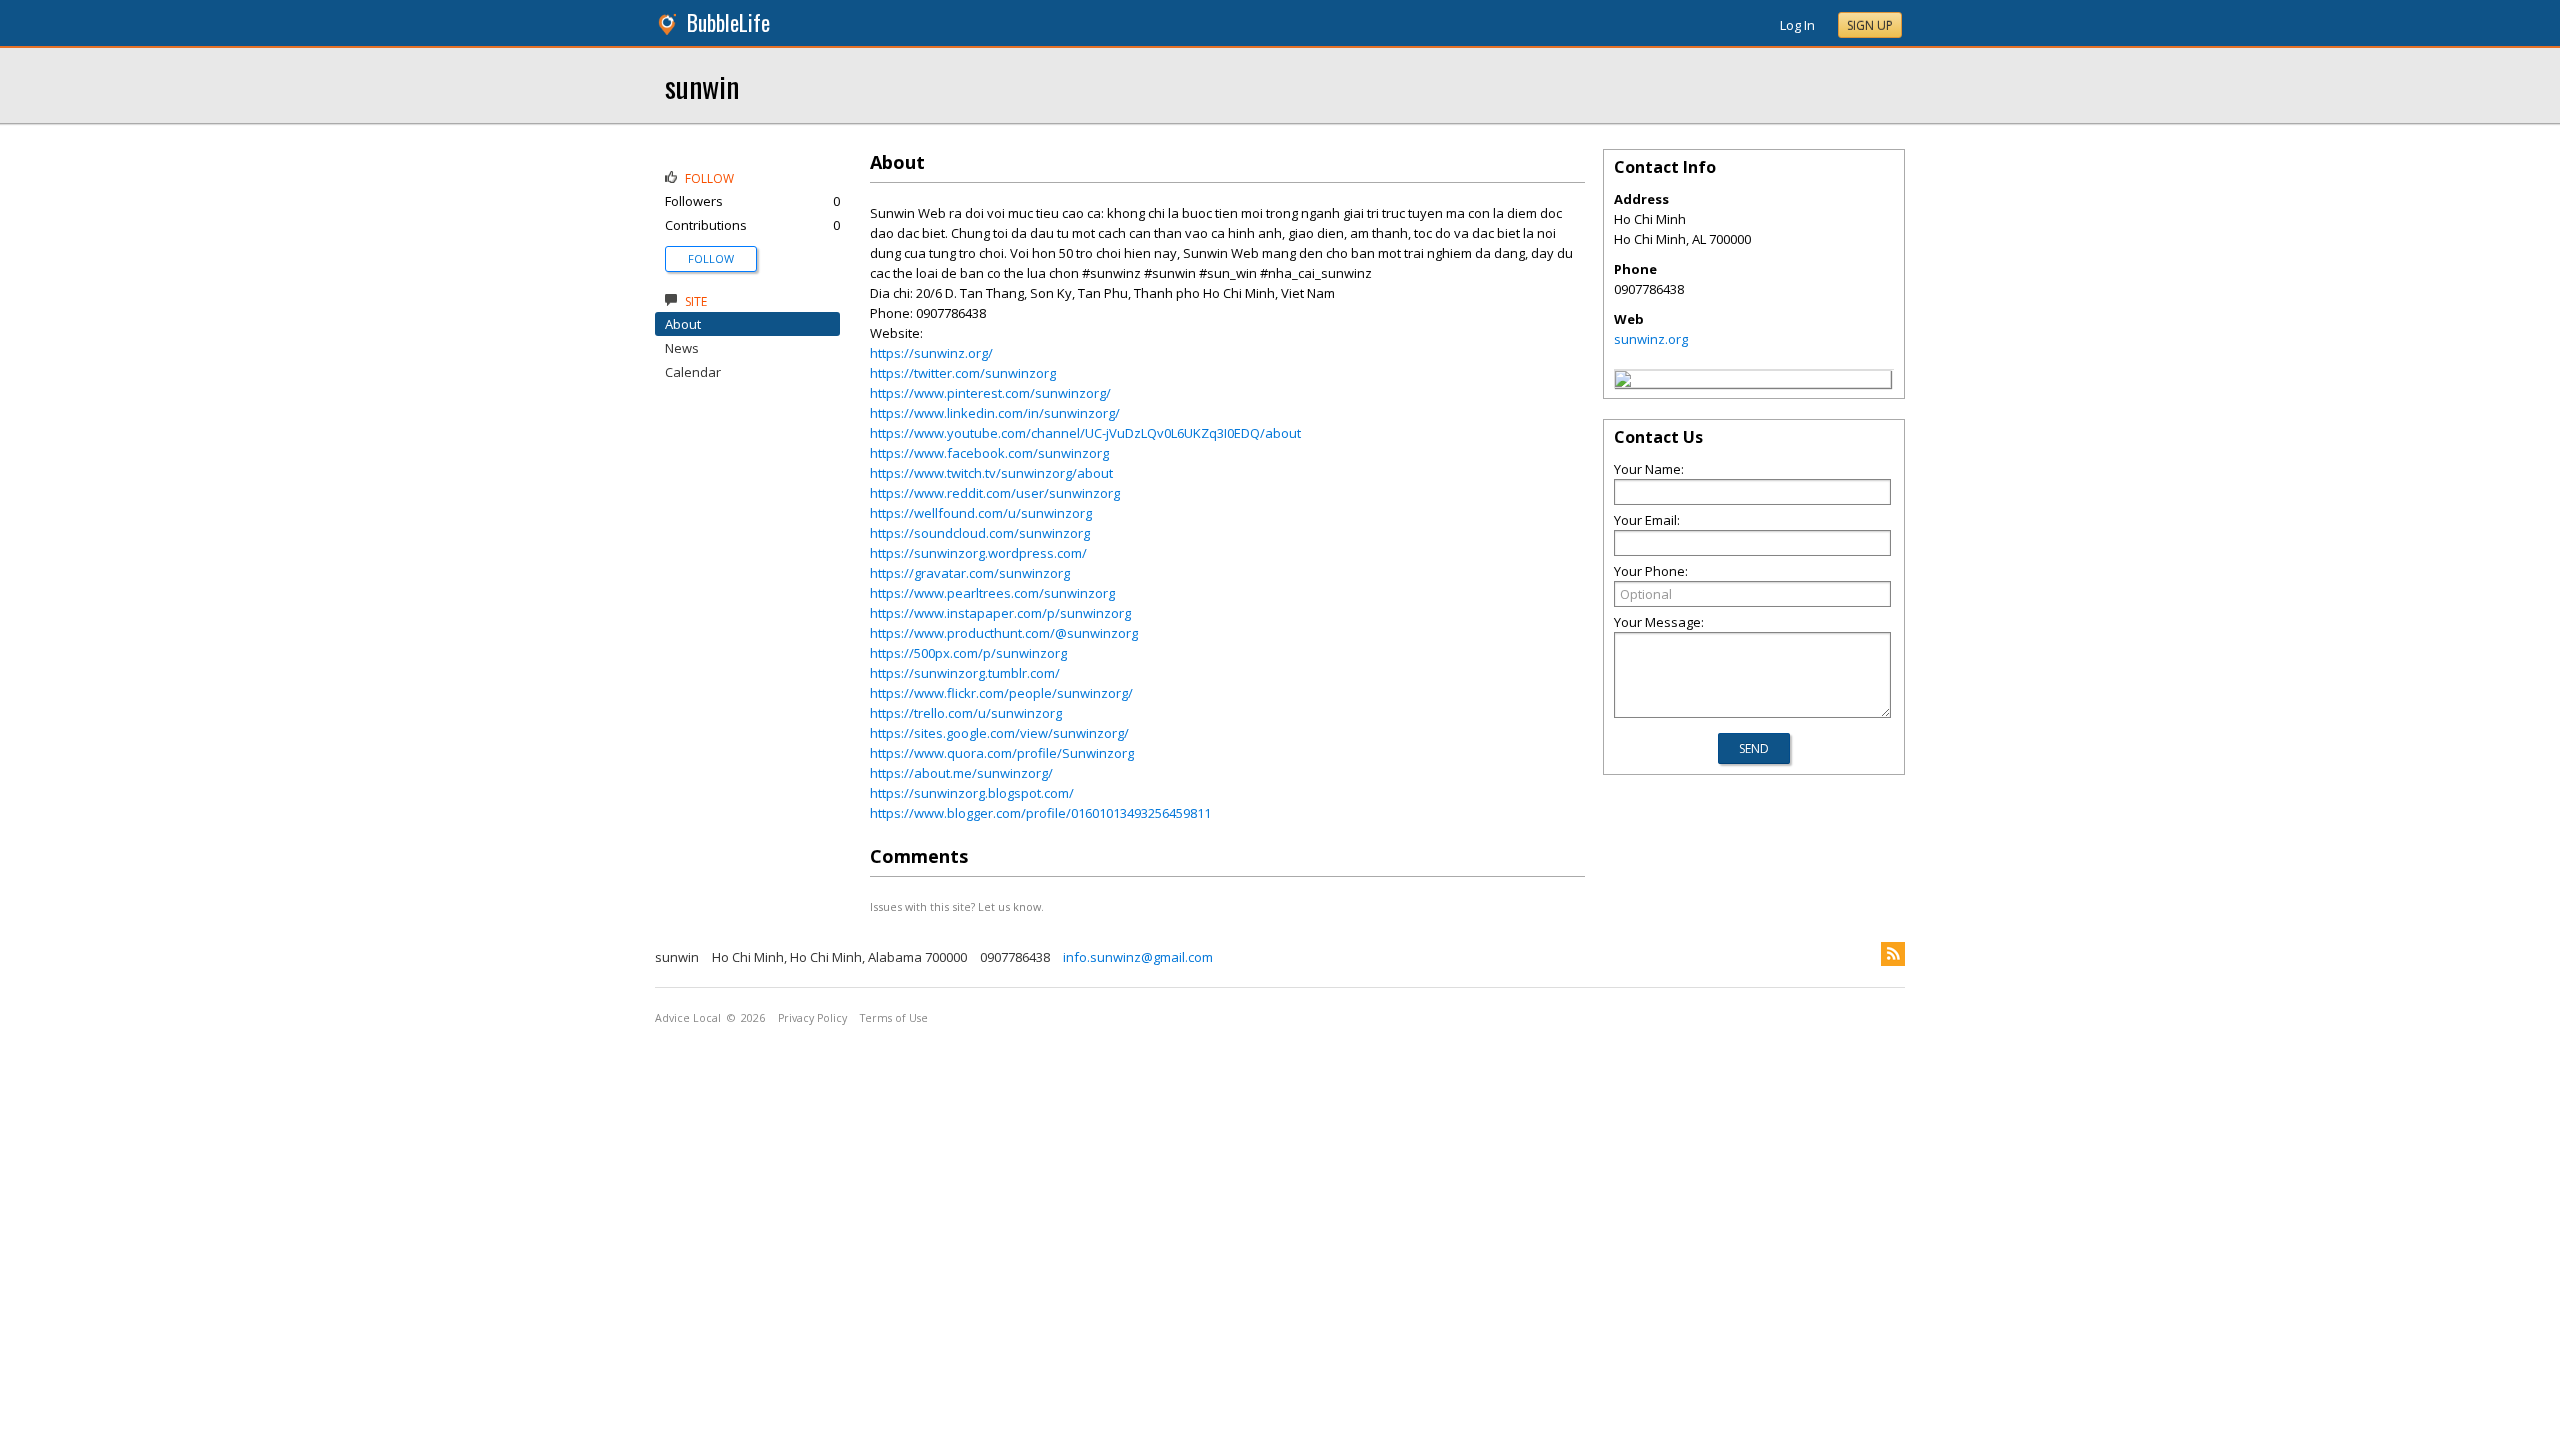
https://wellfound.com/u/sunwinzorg (981, 513)
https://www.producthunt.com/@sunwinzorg (1004, 633)
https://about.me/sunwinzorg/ (961, 773)
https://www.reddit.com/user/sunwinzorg (995, 493)
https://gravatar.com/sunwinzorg (970, 573)
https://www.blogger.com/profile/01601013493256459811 (1040, 813)
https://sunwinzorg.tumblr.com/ (965, 673)
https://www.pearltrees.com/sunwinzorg (992, 593)
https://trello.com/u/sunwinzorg (966, 713)
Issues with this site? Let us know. (957, 906)
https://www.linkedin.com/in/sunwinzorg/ (995, 413)
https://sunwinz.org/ (931, 353)
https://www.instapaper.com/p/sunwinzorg (1000, 613)
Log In (1797, 25)
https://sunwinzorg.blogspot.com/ (972, 793)
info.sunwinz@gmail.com (1138, 957)
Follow (711, 258)
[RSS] (1893, 954)
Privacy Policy (812, 1018)
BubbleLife (728, 22)
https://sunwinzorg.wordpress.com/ (978, 553)
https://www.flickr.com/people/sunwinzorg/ (1001, 693)
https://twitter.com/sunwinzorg (963, 373)
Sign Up (1870, 25)
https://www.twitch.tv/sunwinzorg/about (991, 473)
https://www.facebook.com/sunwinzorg (989, 453)
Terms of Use (894, 1018)
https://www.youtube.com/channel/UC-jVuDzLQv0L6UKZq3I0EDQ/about (1085, 433)
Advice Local (688, 1018)
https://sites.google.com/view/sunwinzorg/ (999, 733)
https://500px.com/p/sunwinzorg (968, 653)
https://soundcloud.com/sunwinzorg (980, 533)
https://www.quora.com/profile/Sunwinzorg (1002, 753)
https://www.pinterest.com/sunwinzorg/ (990, 393)
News (682, 348)
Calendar (693, 372)
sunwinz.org (1651, 339)
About (683, 324)
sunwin (702, 85)
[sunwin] (1623, 382)
